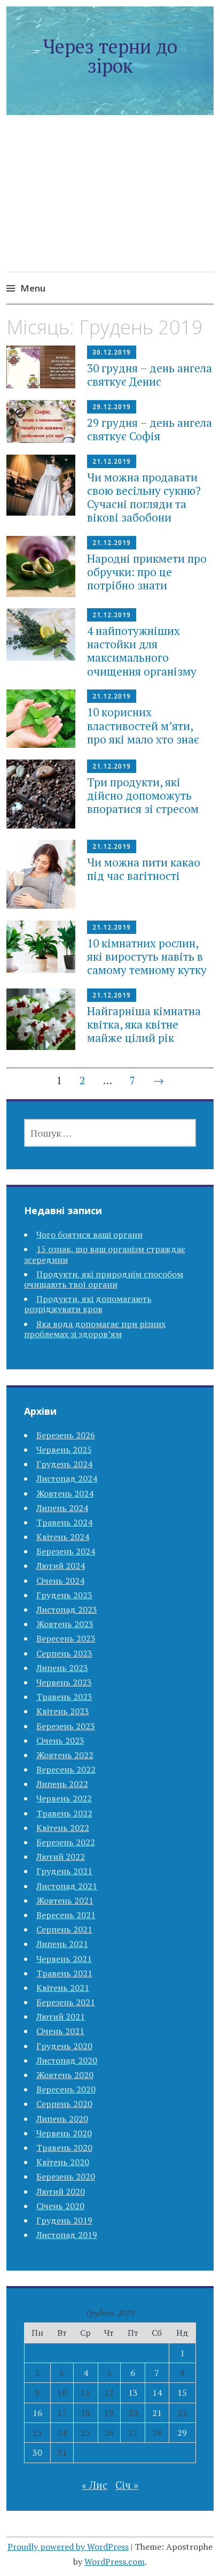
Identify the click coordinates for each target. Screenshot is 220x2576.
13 (133, 2393)
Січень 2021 (60, 2031)
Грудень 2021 (64, 1871)
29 (182, 2433)
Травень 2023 (64, 1697)
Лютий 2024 (61, 1566)
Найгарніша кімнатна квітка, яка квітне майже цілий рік (144, 1024)
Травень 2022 (64, 1813)
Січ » (127, 2485)
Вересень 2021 (66, 1915)
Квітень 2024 (63, 1537)
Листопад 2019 (67, 2235)
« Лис (95, 2485)
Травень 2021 (64, 1973)
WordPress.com (115, 2562)
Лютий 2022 (61, 1857)
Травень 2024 (64, 1522)
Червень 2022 (64, 1798)
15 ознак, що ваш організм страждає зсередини (105, 1254)
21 (157, 2413)
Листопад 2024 (67, 1478)
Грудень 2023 (64, 1595)
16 (37, 2413)
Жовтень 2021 (65, 1900)
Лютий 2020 (61, 2191)
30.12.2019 (112, 352)
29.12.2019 (112, 407)
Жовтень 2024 (65, 1493)
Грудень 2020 (64, 2046)
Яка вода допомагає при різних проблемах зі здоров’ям (95, 1329)
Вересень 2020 (66, 2089)
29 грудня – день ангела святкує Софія (150, 429)
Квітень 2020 (63, 2162)
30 (37, 2452)
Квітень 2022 (63, 1828)
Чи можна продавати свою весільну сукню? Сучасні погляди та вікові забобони (144, 497)
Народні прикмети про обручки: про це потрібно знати (147, 572)
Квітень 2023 (63, 1711)
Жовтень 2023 (65, 1624)
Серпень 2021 (64, 1929)
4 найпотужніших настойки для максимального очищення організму (142, 651)
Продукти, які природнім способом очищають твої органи (104, 1279)
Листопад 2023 (67, 1609)
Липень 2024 (62, 1508)
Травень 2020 (64, 2148)
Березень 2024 (66, 1551)
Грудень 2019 (64, 2220)
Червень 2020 (64, 2133)
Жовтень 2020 (65, 2075)
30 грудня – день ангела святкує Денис (150, 375)
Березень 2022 (66, 1842)
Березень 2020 (66, 2176)
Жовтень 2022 (65, 1755)
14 (157, 2393)
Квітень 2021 (63, 1988)
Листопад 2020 (67, 2060)
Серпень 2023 (64, 1653)
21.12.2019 (112, 461)
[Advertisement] (110, 206)
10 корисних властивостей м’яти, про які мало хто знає (143, 725)
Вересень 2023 (66, 1638)
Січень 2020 (60, 2206)
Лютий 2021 (61, 2017)
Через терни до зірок (110, 56)
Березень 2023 (66, 1726)
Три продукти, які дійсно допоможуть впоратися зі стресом (143, 795)
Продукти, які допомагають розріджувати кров (88, 1304)
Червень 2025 (64, 1450)
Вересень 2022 (66, 1769)
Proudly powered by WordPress (68, 2547)
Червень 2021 (64, 1959)
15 (182, 2393)
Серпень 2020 (64, 2104)
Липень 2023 (62, 1668)
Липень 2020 (62, 2119)
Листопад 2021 (67, 1886)
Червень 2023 (64, 1682)
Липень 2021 (62, 1944)
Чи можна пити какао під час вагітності (144, 869)
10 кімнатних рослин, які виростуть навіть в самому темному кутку (147, 956)
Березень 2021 (66, 2002)
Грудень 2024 (64, 1464)
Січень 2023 (60, 1741)
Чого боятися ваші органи (89, 1235)
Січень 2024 (60, 1581)
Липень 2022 (62, 1784)
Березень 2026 (66, 1435)
